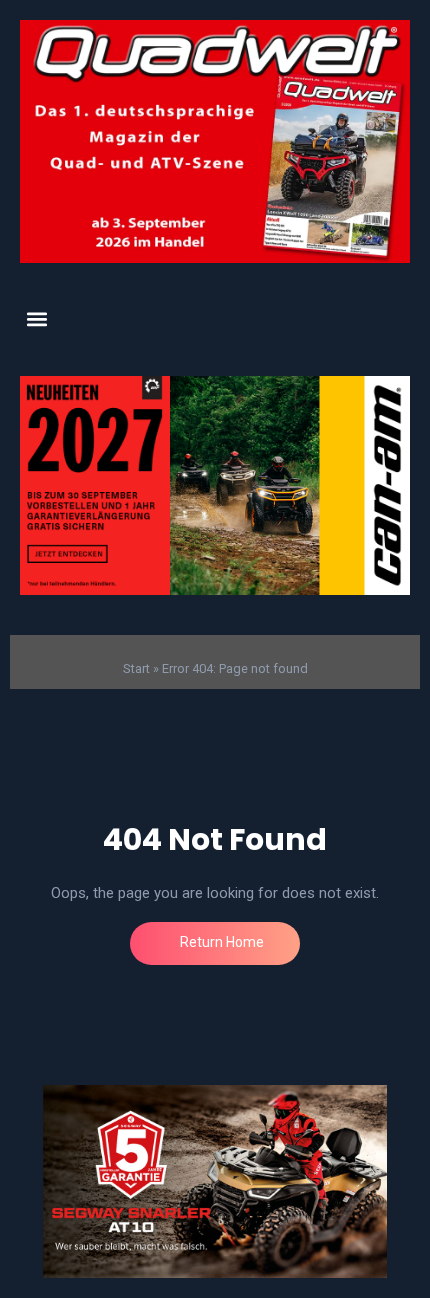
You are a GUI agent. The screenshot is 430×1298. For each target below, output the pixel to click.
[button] (36, 319)
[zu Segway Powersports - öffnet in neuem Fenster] (215, 1181)
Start (136, 668)
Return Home (220, 942)
